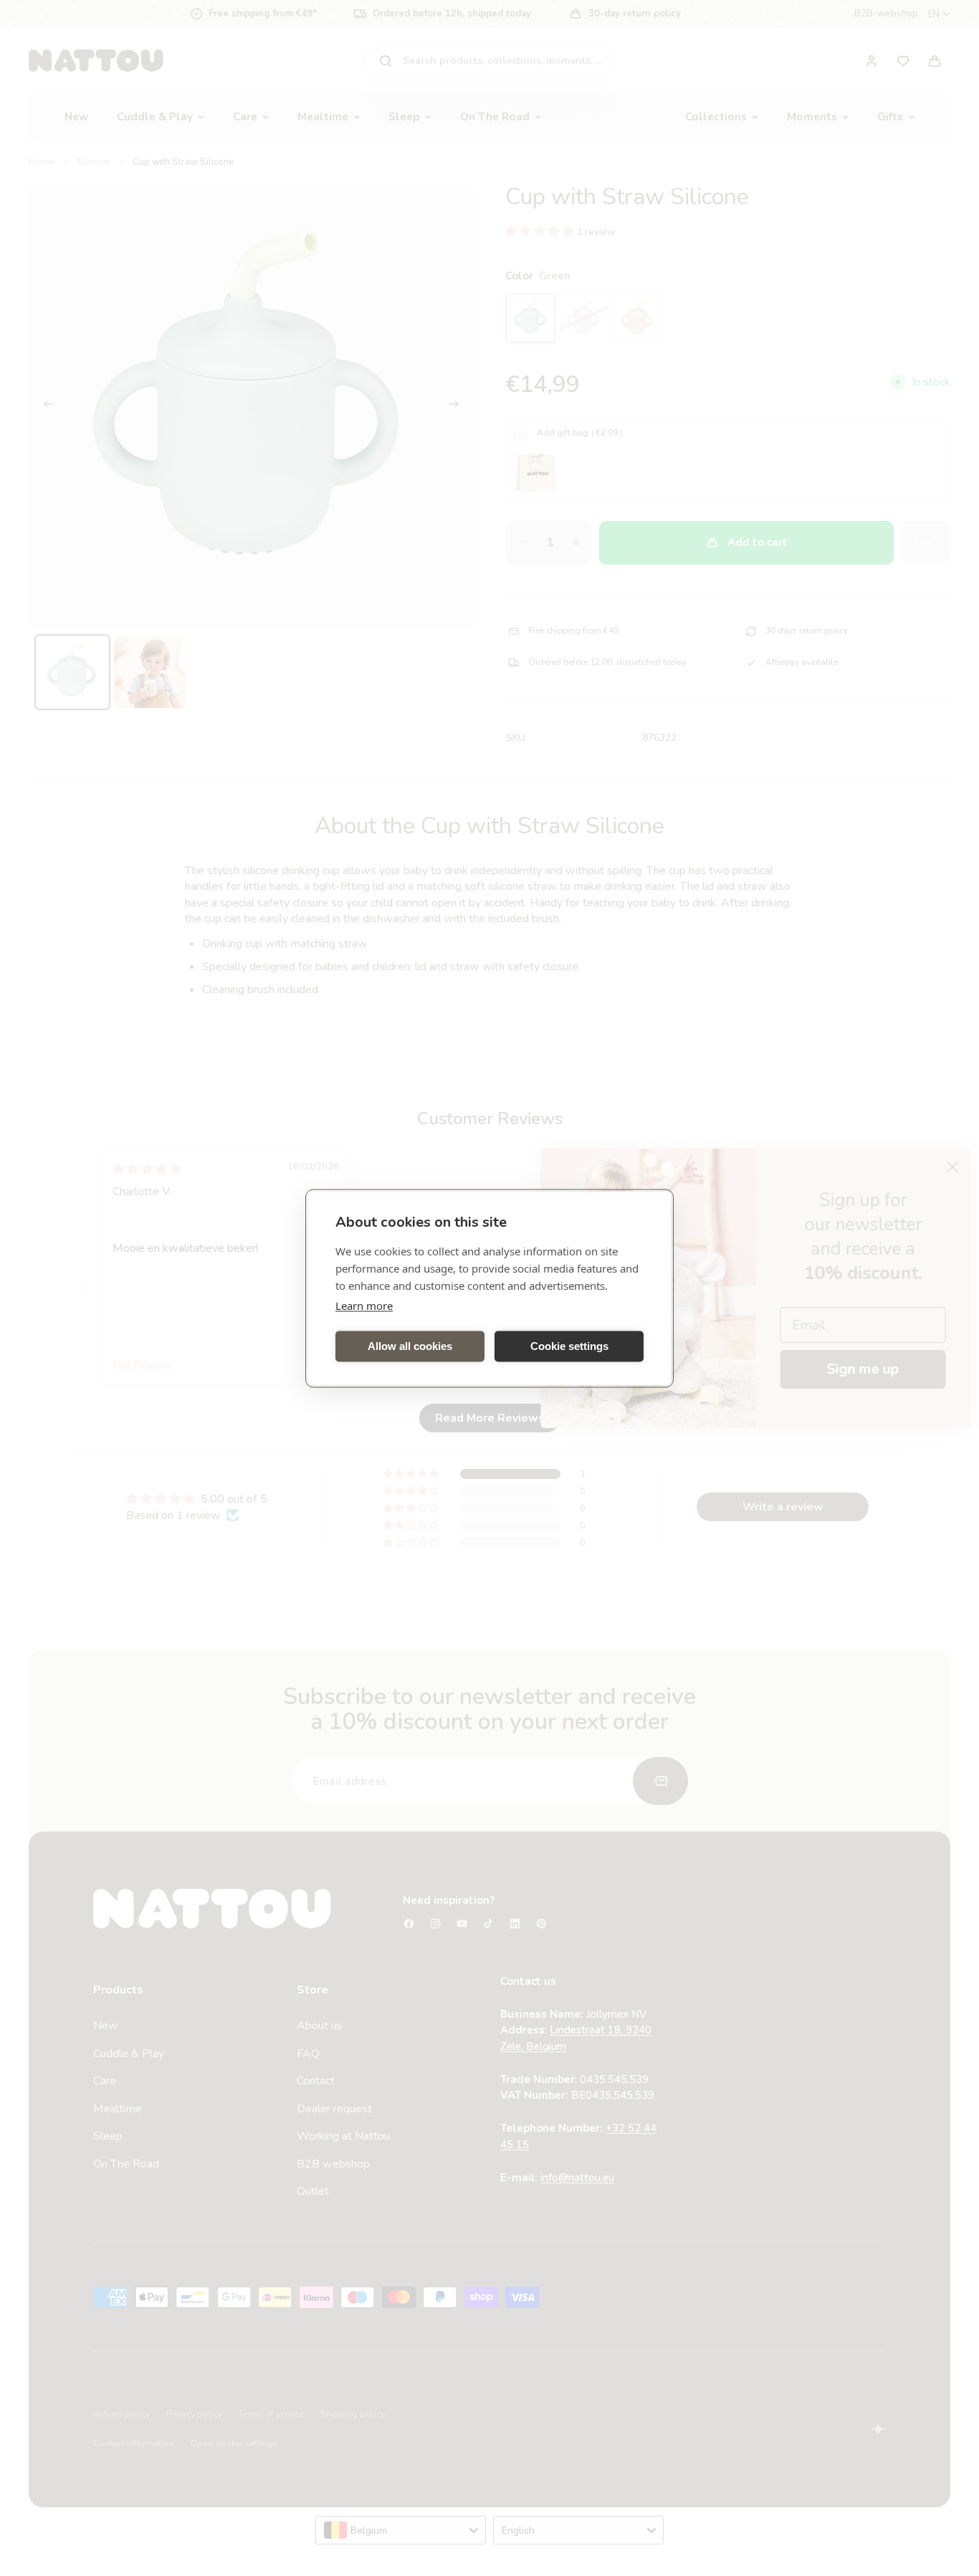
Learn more (364, 1305)
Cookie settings (569, 1346)
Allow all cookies (410, 1346)
